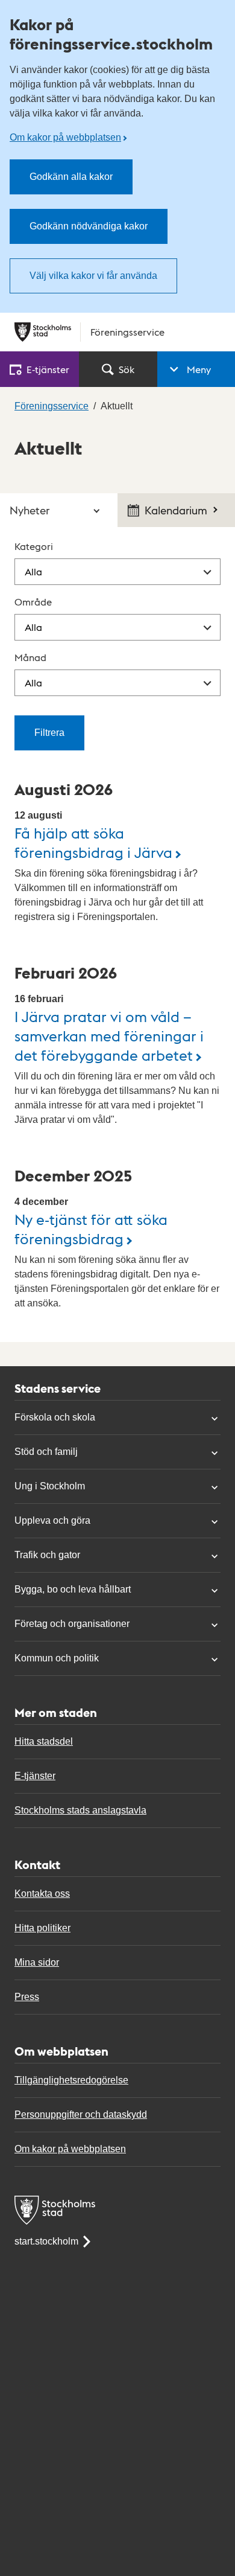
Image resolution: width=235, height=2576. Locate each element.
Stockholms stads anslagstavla (80, 1810)
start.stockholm (46, 2241)
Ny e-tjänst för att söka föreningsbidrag (91, 1228)
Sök (127, 369)
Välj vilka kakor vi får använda (93, 276)
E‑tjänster (48, 369)
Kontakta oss (42, 1894)
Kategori (34, 546)
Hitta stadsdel (44, 1741)
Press (27, 1997)
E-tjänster (35, 1776)
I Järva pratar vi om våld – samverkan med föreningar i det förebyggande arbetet (109, 1035)
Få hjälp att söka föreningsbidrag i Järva (93, 842)
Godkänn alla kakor (71, 177)
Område (33, 602)
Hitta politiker (42, 1928)
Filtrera (49, 733)
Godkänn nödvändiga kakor (89, 226)
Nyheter (30, 510)
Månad (30, 657)
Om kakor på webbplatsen (65, 137)
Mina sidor (37, 1962)
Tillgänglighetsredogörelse (71, 2080)
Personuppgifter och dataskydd (81, 2114)
